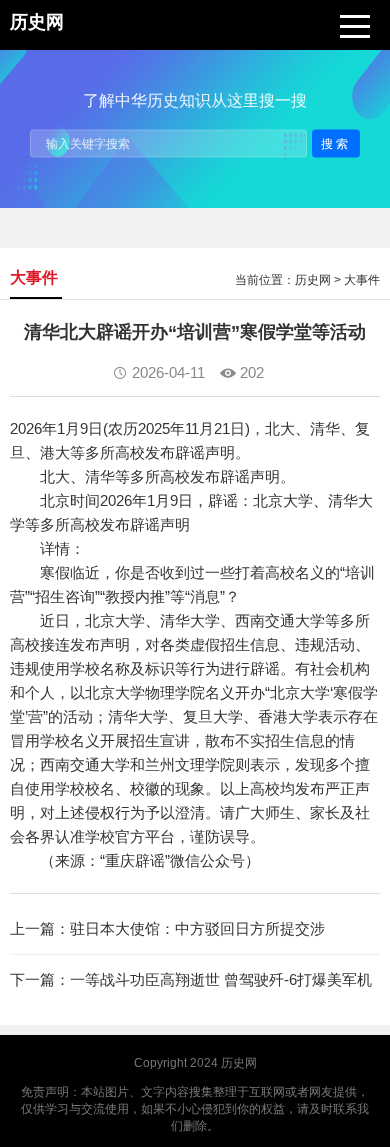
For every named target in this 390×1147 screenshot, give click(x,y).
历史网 (313, 280)
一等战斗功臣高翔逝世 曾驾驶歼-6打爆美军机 (221, 979)
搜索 (336, 143)
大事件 (362, 280)
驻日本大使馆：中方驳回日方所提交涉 (197, 928)
